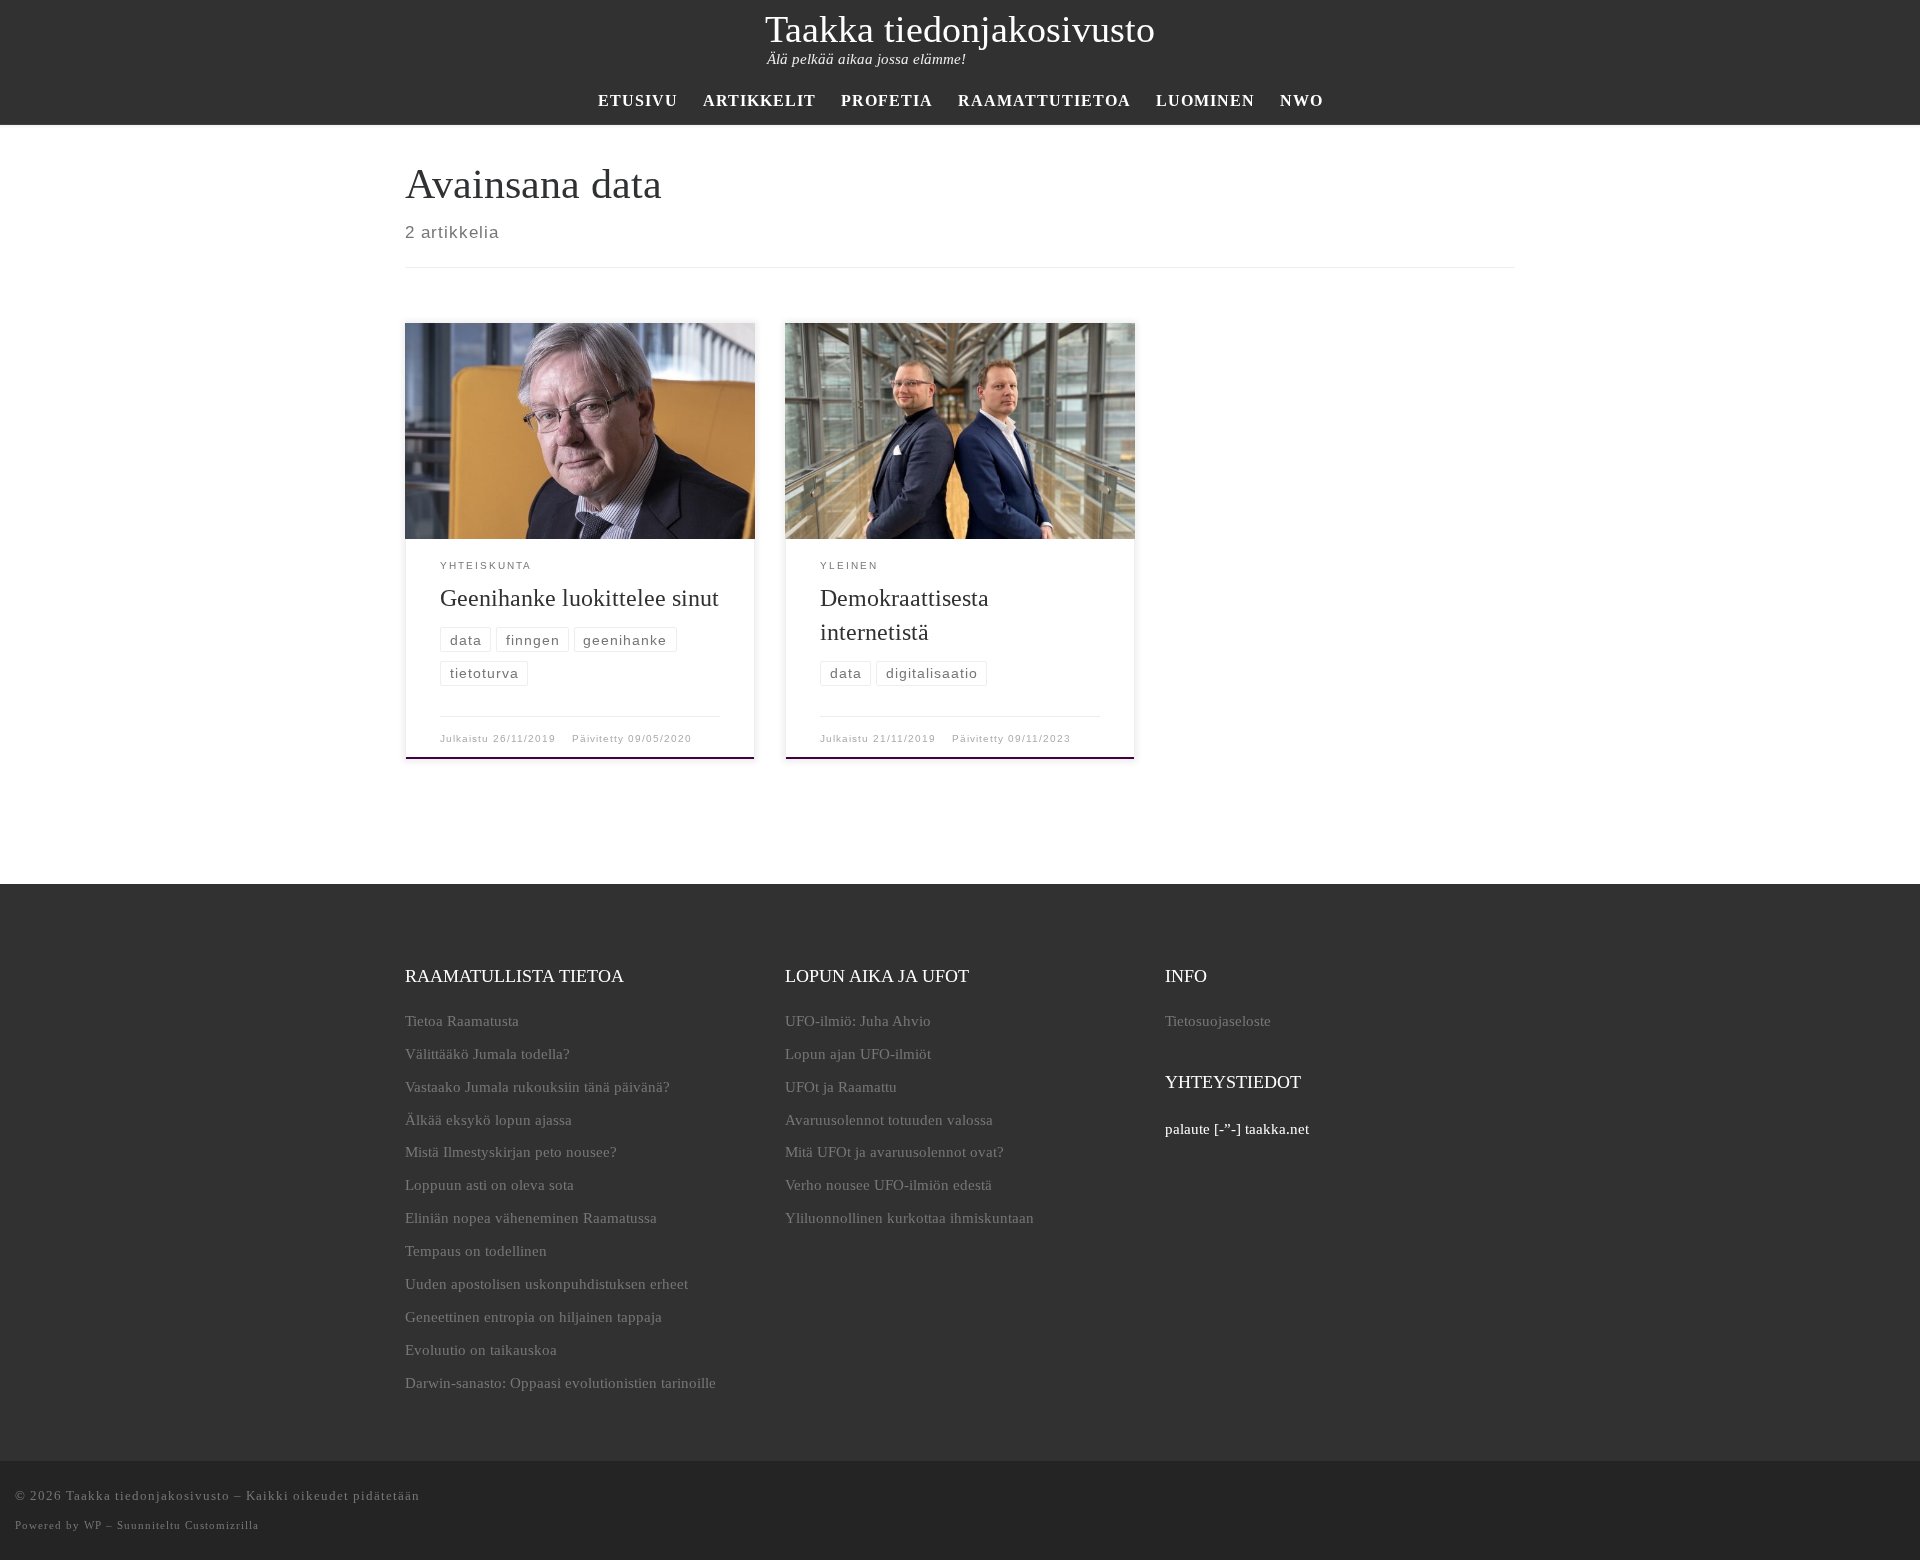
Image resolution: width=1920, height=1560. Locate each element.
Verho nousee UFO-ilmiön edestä (888, 1185)
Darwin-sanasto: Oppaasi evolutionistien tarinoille (560, 1383)
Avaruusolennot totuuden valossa (889, 1120)
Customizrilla (222, 1525)
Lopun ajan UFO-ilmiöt (858, 1054)
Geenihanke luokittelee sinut (579, 598)
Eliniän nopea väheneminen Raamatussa (531, 1218)
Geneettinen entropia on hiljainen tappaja (533, 1317)
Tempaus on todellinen (476, 1251)
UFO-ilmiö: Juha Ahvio (858, 1021)
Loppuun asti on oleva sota (489, 1185)
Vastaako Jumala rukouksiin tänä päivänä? (537, 1087)
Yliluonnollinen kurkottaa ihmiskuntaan (909, 1218)
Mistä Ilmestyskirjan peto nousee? (511, 1152)
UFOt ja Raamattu (841, 1087)
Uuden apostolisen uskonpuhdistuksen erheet (546, 1284)
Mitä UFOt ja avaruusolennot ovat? (894, 1152)
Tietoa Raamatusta (462, 1021)
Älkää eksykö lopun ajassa (488, 1120)
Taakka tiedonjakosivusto (148, 1495)
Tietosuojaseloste (1218, 1021)
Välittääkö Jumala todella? (487, 1054)
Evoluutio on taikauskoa (481, 1350)
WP (93, 1525)
